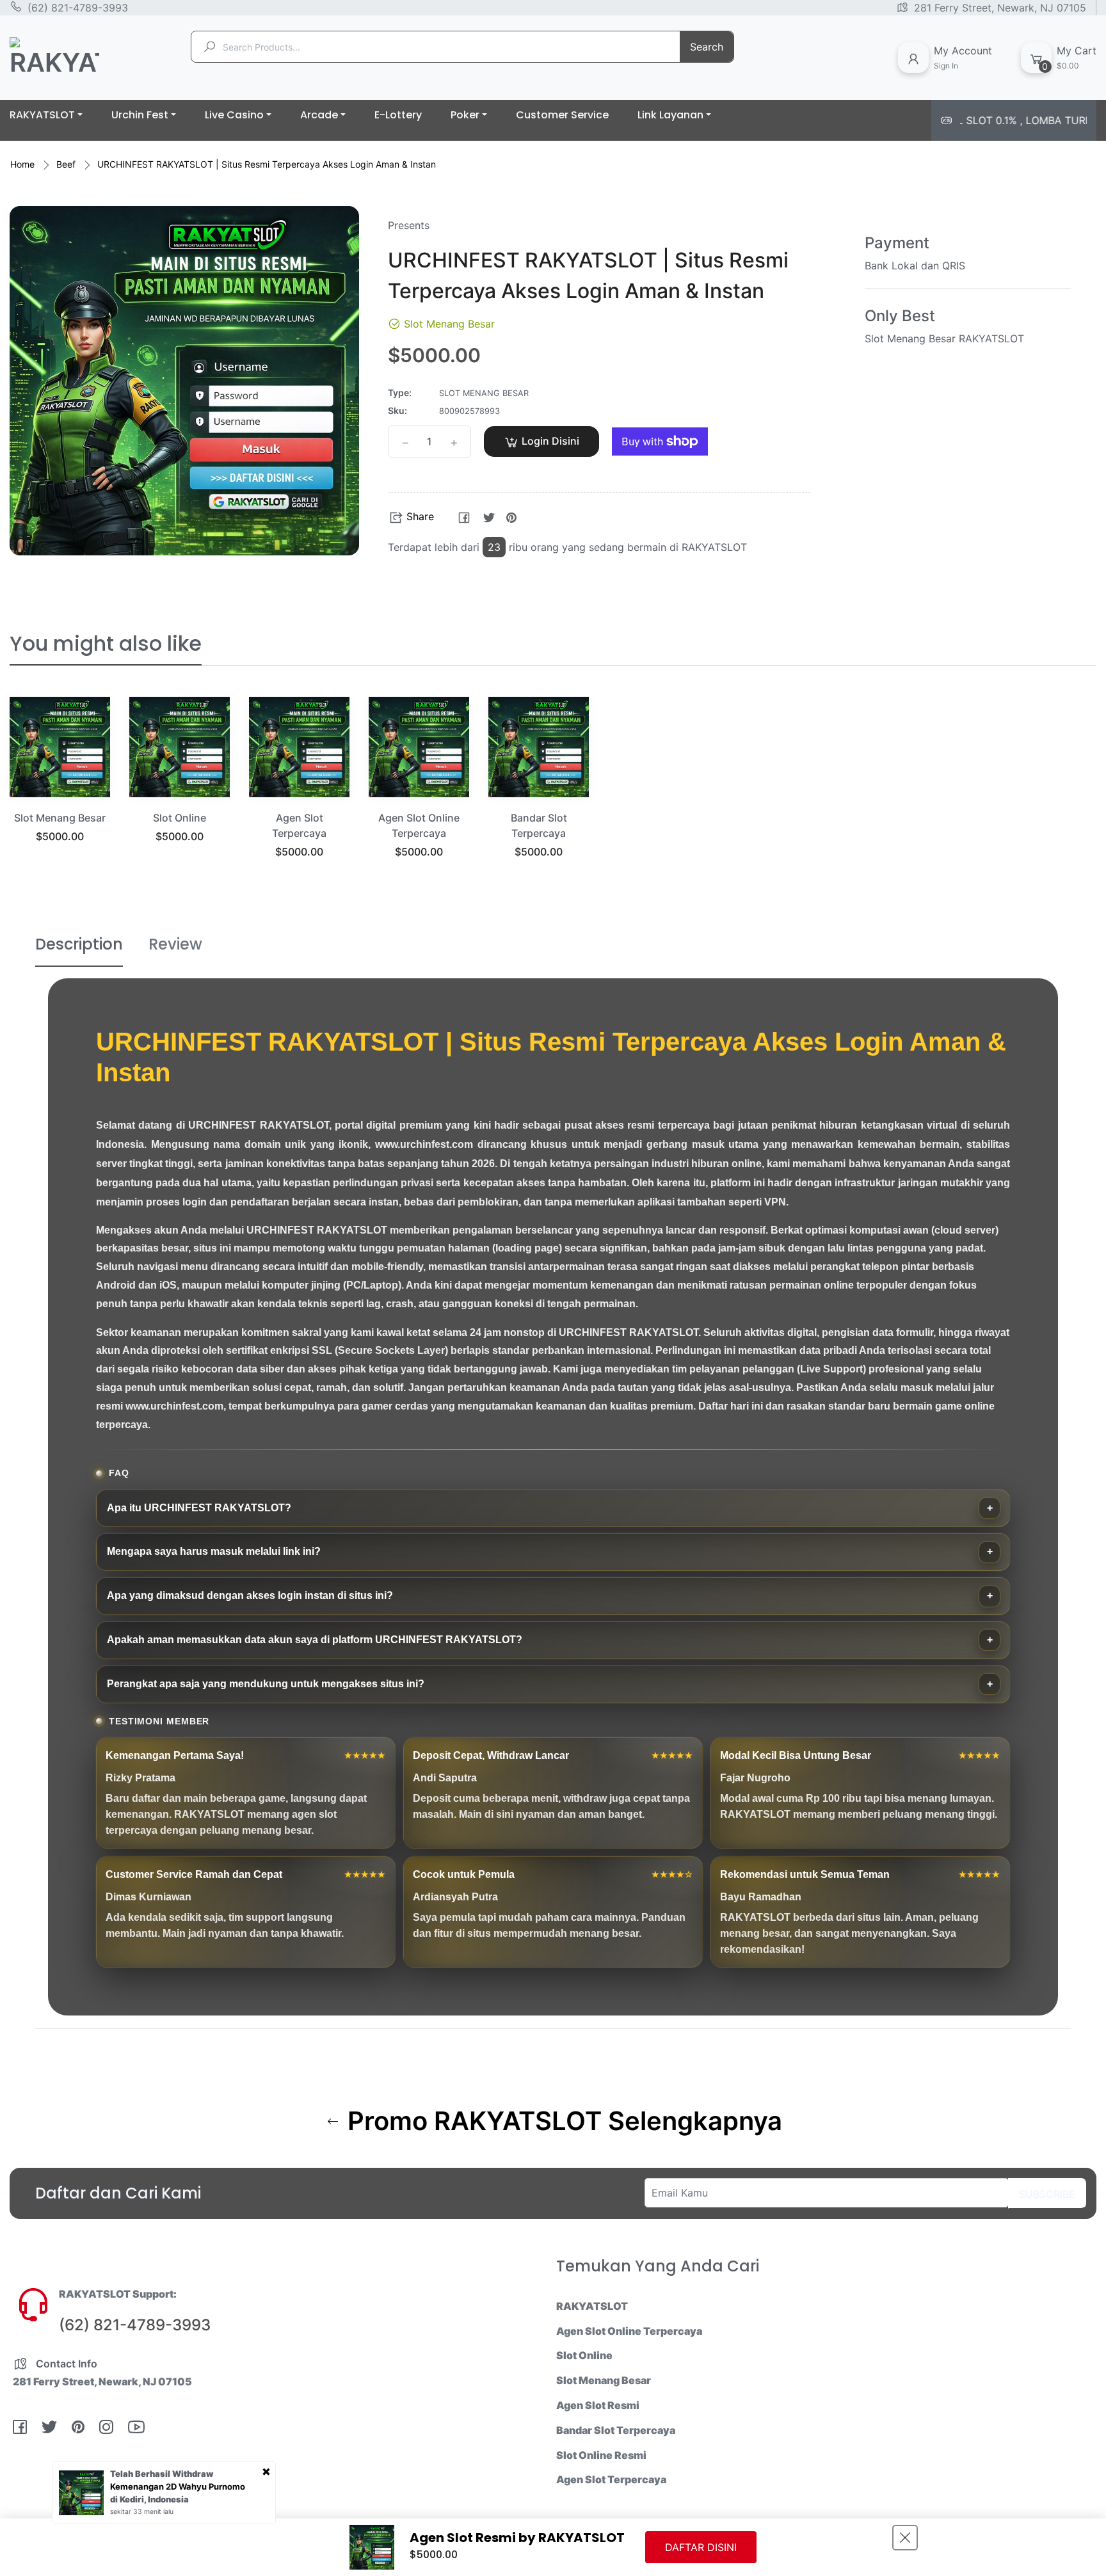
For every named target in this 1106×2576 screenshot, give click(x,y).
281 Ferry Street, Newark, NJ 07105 (1000, 8)
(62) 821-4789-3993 (78, 8)
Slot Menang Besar (60, 818)
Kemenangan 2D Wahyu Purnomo (178, 2486)
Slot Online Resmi (601, 2455)
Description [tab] (79, 944)
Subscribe (1047, 2194)
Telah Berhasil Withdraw (162, 2474)
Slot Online (180, 818)
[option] (60, 786)
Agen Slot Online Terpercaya (629, 2331)
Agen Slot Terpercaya (611, 2479)
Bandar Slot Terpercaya (616, 2430)
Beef (66, 164)
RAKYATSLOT (592, 2306)
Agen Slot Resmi (598, 2405)
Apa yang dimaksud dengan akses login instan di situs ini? (250, 1595)
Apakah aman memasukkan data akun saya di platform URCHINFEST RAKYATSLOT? (315, 1640)
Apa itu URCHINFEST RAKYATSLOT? (199, 1508)
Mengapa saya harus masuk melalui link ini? (214, 1551)
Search (707, 47)
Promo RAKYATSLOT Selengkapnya (562, 2121)
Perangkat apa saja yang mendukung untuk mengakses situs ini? (266, 1684)
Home (22, 164)
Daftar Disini (701, 2547)
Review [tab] (175, 944)
